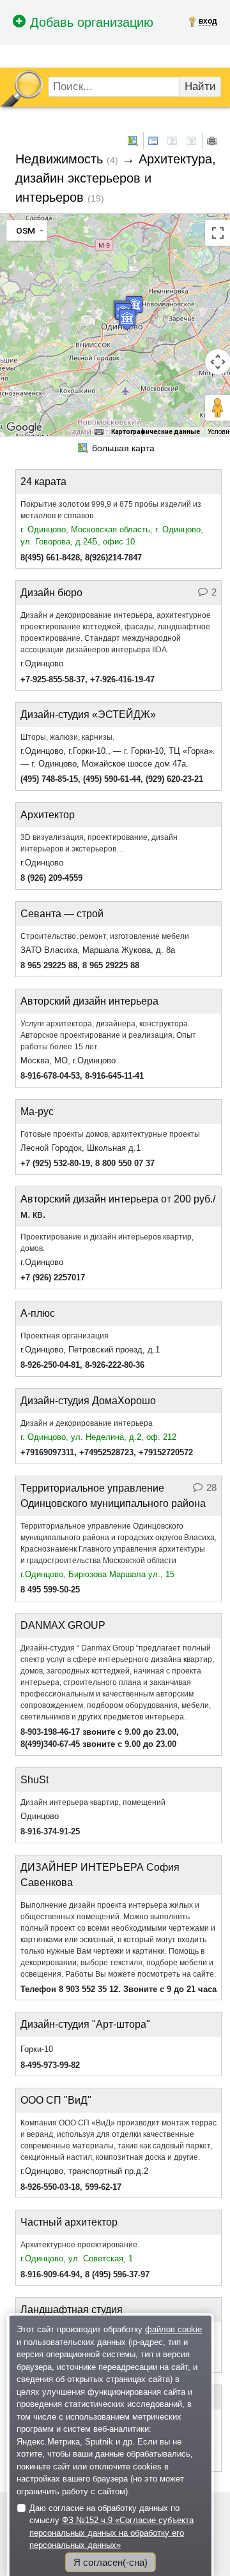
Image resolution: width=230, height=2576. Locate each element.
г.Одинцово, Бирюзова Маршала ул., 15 (97, 1574)
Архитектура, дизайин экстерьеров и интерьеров (116, 178)
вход (208, 21)
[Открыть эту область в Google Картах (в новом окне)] (24, 428)
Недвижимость (59, 159)
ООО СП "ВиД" (56, 2100)
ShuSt (34, 1780)
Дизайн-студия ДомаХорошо (88, 1401)
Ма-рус (37, 1112)
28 (211, 1487)
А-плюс (38, 1313)
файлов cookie (173, 2329)
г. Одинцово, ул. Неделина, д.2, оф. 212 (98, 1437)
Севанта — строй (62, 914)
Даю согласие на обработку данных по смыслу (111, 2527)
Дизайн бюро (51, 593)
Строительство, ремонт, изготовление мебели (105, 936)
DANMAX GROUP (63, 1625)
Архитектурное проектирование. (80, 2245)
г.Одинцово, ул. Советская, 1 (77, 2258)
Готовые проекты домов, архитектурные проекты (110, 1134)
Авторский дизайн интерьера (89, 1001)
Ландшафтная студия (72, 2310)
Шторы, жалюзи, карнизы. (67, 737)
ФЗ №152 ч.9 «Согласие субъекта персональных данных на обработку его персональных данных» (111, 2533)
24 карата (43, 482)
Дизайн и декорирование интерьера (87, 1423)
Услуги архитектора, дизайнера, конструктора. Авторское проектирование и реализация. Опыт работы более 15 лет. (108, 1035)
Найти (200, 86)
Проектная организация (65, 1336)
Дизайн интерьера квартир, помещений (93, 1802)
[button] (127, 319)
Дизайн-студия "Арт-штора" (85, 2024)
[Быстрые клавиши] (99, 432)
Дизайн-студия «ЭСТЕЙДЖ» (88, 715)
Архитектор (48, 815)
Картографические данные (156, 432)
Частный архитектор (69, 2222)
